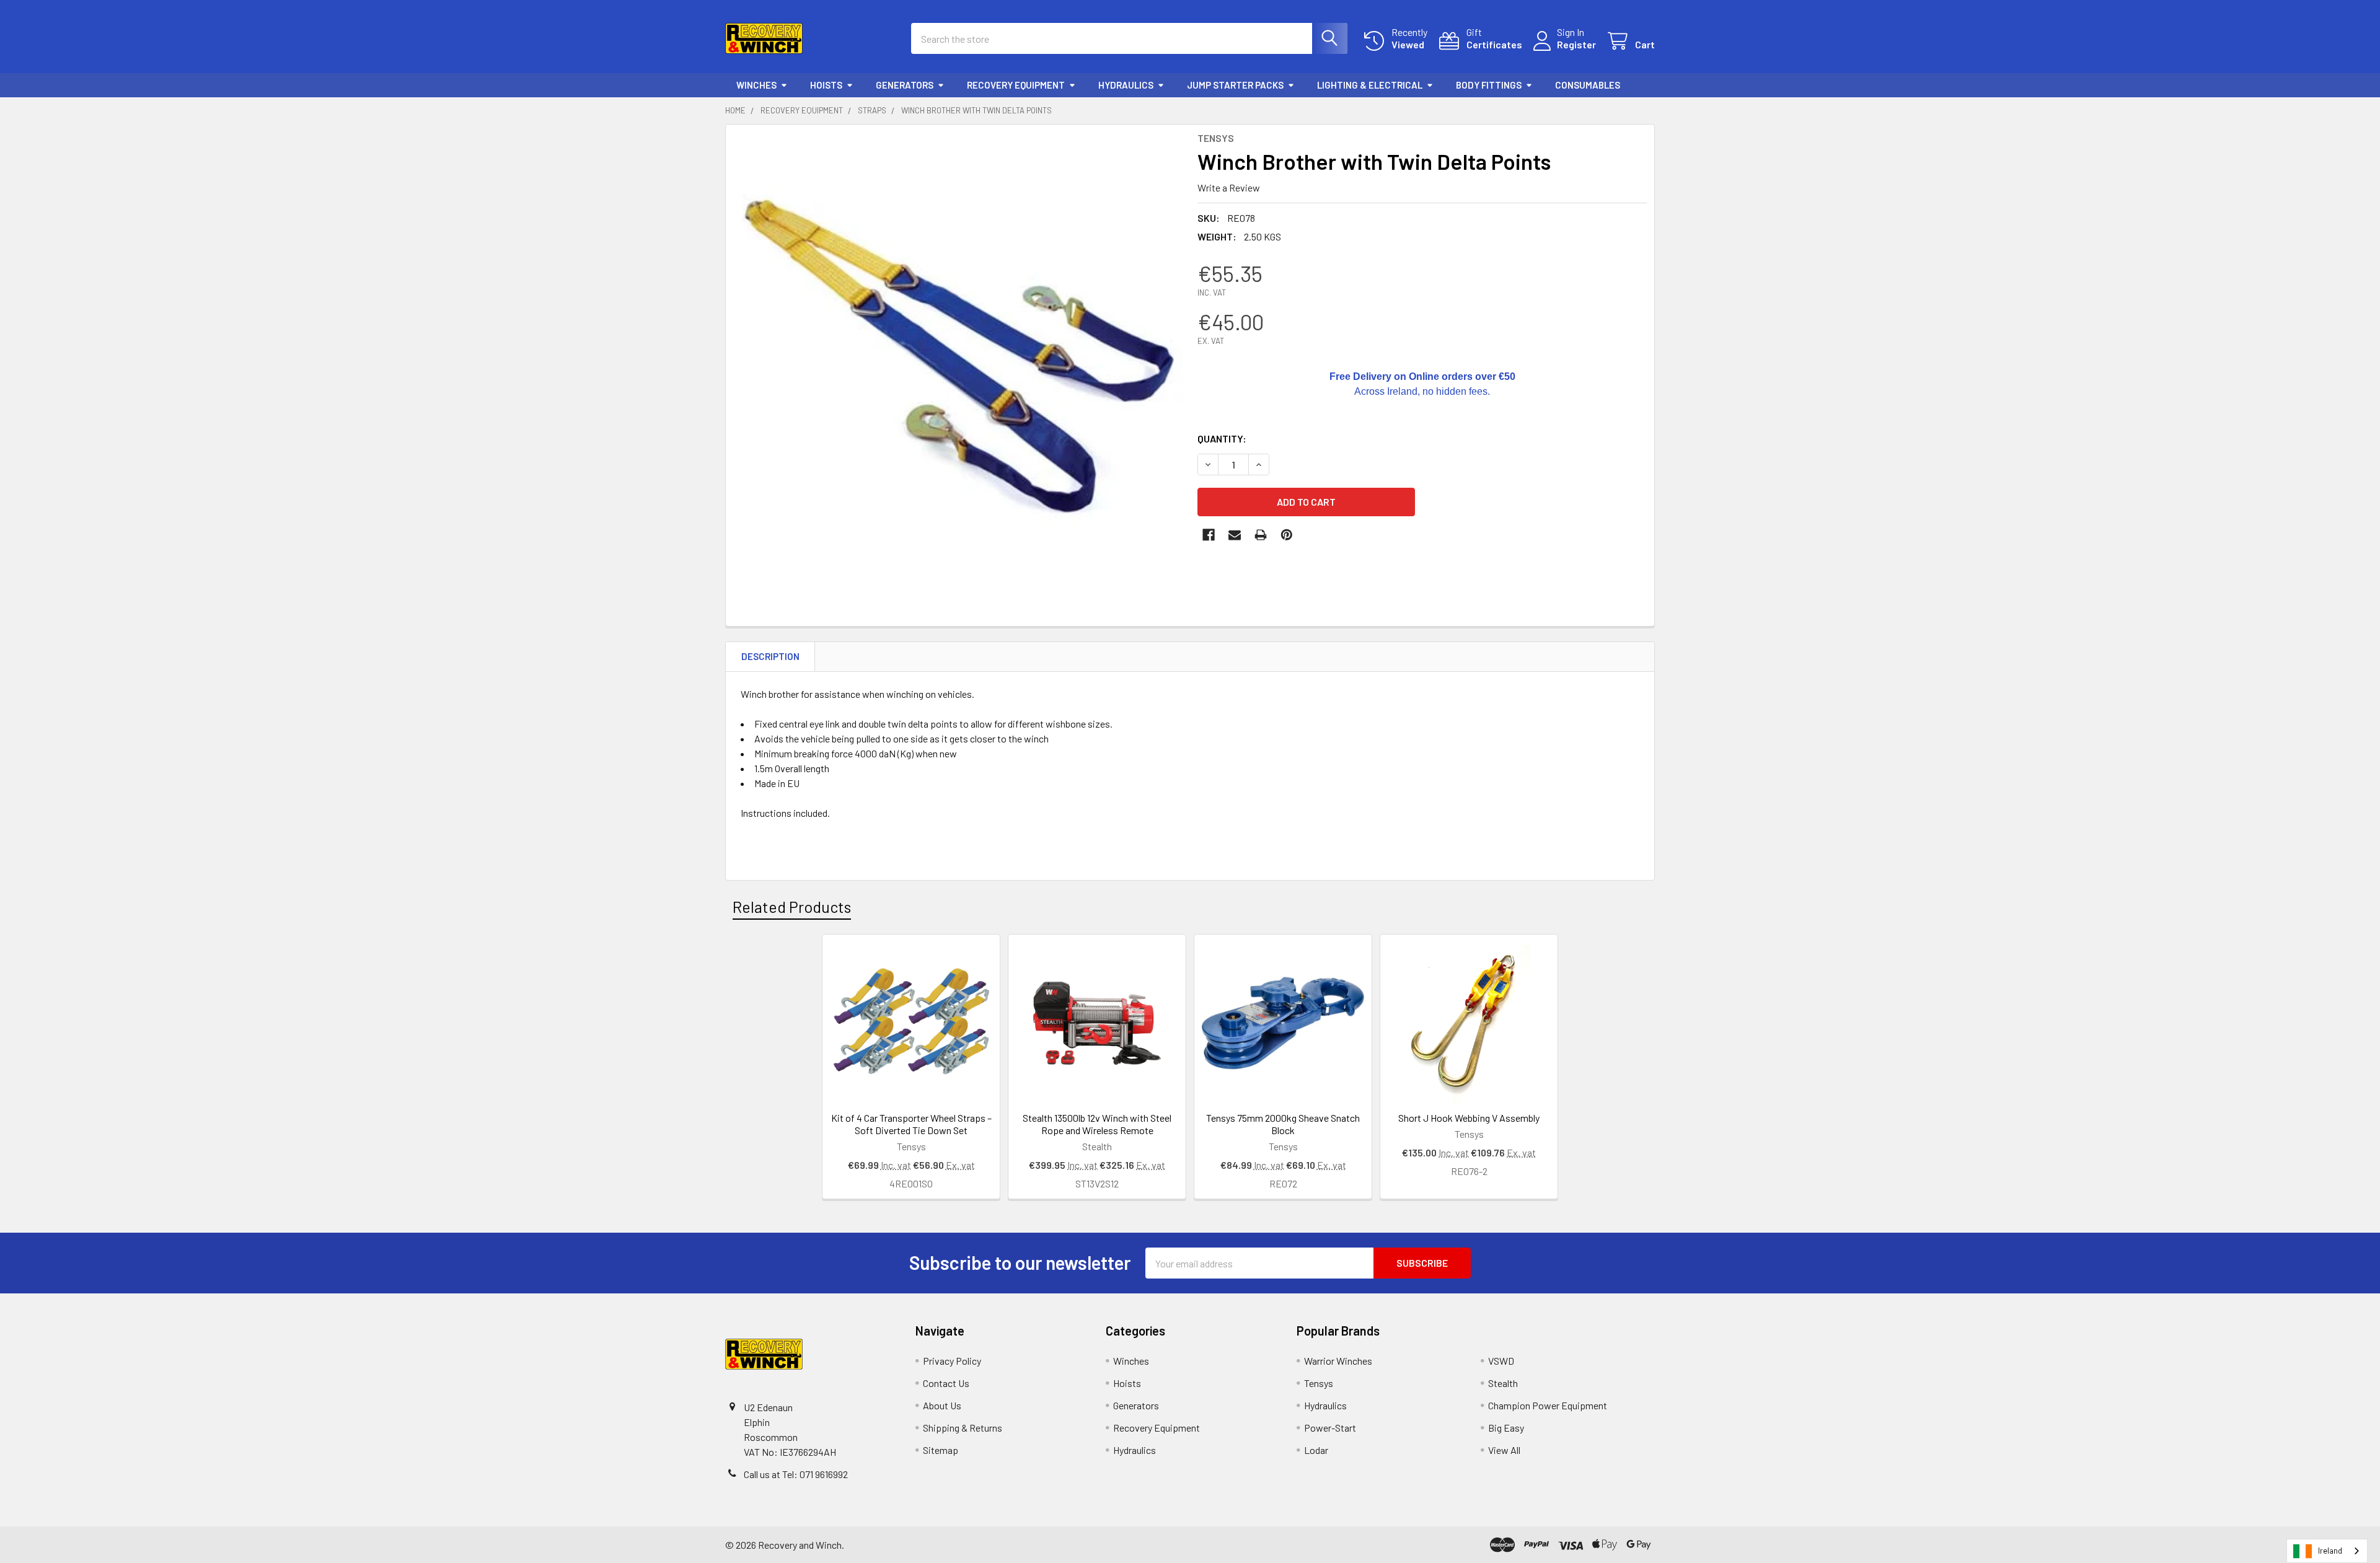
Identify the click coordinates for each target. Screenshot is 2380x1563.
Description (770, 656)
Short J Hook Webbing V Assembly (1469, 1118)
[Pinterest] (1287, 535)
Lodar (1316, 1450)
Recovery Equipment (1016, 85)
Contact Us (946, 1383)
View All (1504, 1450)
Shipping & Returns (963, 1428)
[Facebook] (1209, 535)
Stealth (1503, 1383)
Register (1576, 44)
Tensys (1319, 1383)
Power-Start (1330, 1428)
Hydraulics (1126, 85)
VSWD (1501, 1361)
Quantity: (1222, 438)
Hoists (826, 85)
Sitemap (941, 1450)
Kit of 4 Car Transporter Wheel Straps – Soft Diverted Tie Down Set (911, 1124)
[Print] (1261, 535)
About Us (942, 1405)
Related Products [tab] (792, 907)
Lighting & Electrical (1370, 85)
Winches (756, 85)
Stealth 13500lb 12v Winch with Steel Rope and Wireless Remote (1097, 1124)
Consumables (1588, 85)
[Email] (1235, 535)
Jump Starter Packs (1235, 85)
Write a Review (1229, 187)
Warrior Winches (1338, 1361)
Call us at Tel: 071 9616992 (796, 1474)
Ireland (2330, 1551)
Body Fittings (1489, 85)
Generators (905, 85)
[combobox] (2327, 1551)
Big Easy (1506, 1428)
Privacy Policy (952, 1361)
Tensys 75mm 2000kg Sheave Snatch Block (1283, 1124)
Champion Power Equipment (1548, 1405)
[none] (958, 357)
